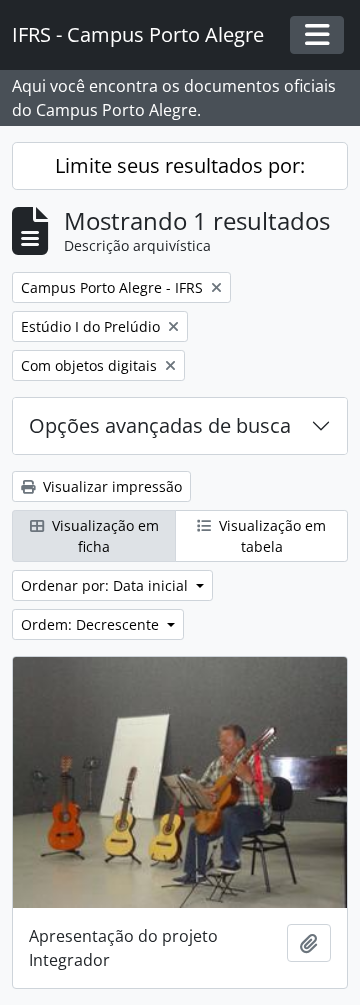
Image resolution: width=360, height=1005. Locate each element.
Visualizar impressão (110, 486)
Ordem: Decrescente (92, 624)
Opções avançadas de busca (160, 425)
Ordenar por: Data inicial (106, 585)
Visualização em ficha (103, 536)
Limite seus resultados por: (180, 165)
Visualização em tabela (270, 536)
